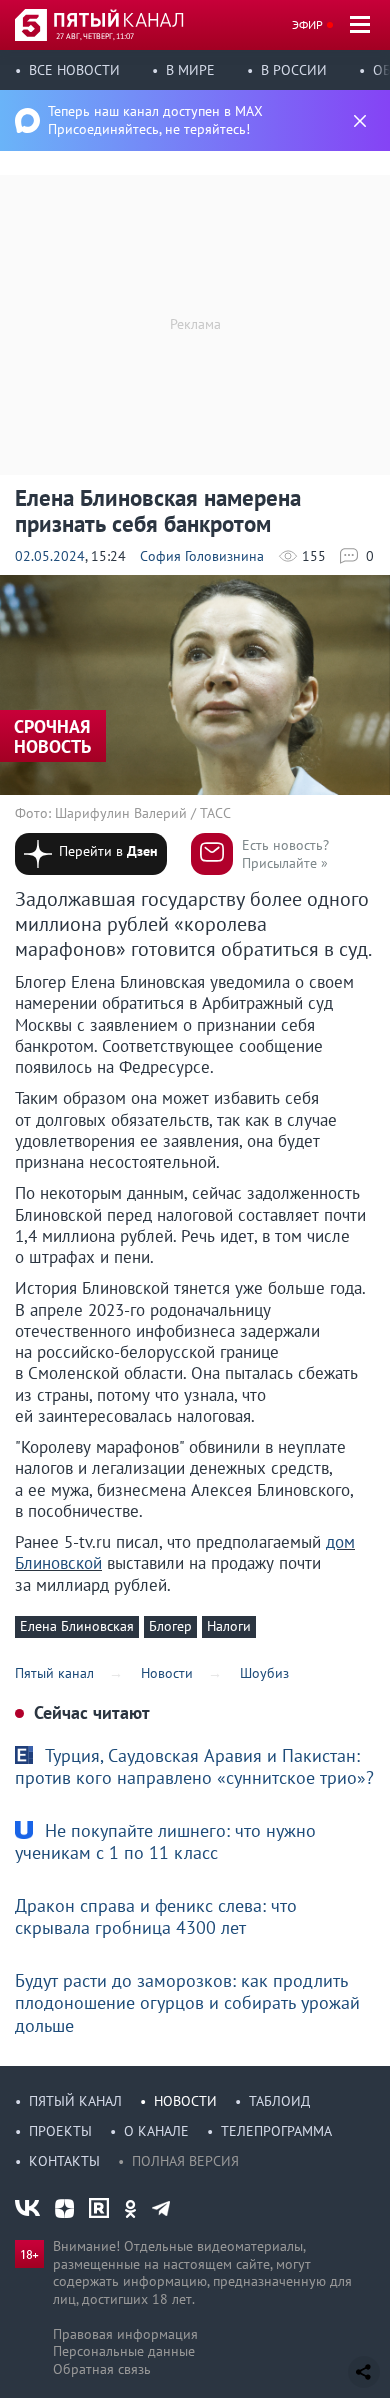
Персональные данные (124, 2351)
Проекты (60, 2131)
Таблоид (279, 2101)
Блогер (170, 1626)
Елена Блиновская (77, 1626)
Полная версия (185, 2161)
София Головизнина (202, 556)
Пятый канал (75, 2101)
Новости (185, 2101)
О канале (156, 2131)
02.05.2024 (50, 556)
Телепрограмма (276, 2131)
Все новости (74, 70)
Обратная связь (102, 2369)
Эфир (307, 24)
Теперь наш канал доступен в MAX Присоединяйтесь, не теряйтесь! (155, 120)
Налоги (229, 1626)
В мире (190, 70)
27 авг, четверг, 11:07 (95, 36)
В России (294, 70)
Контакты (64, 2161)
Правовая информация (125, 2334)
